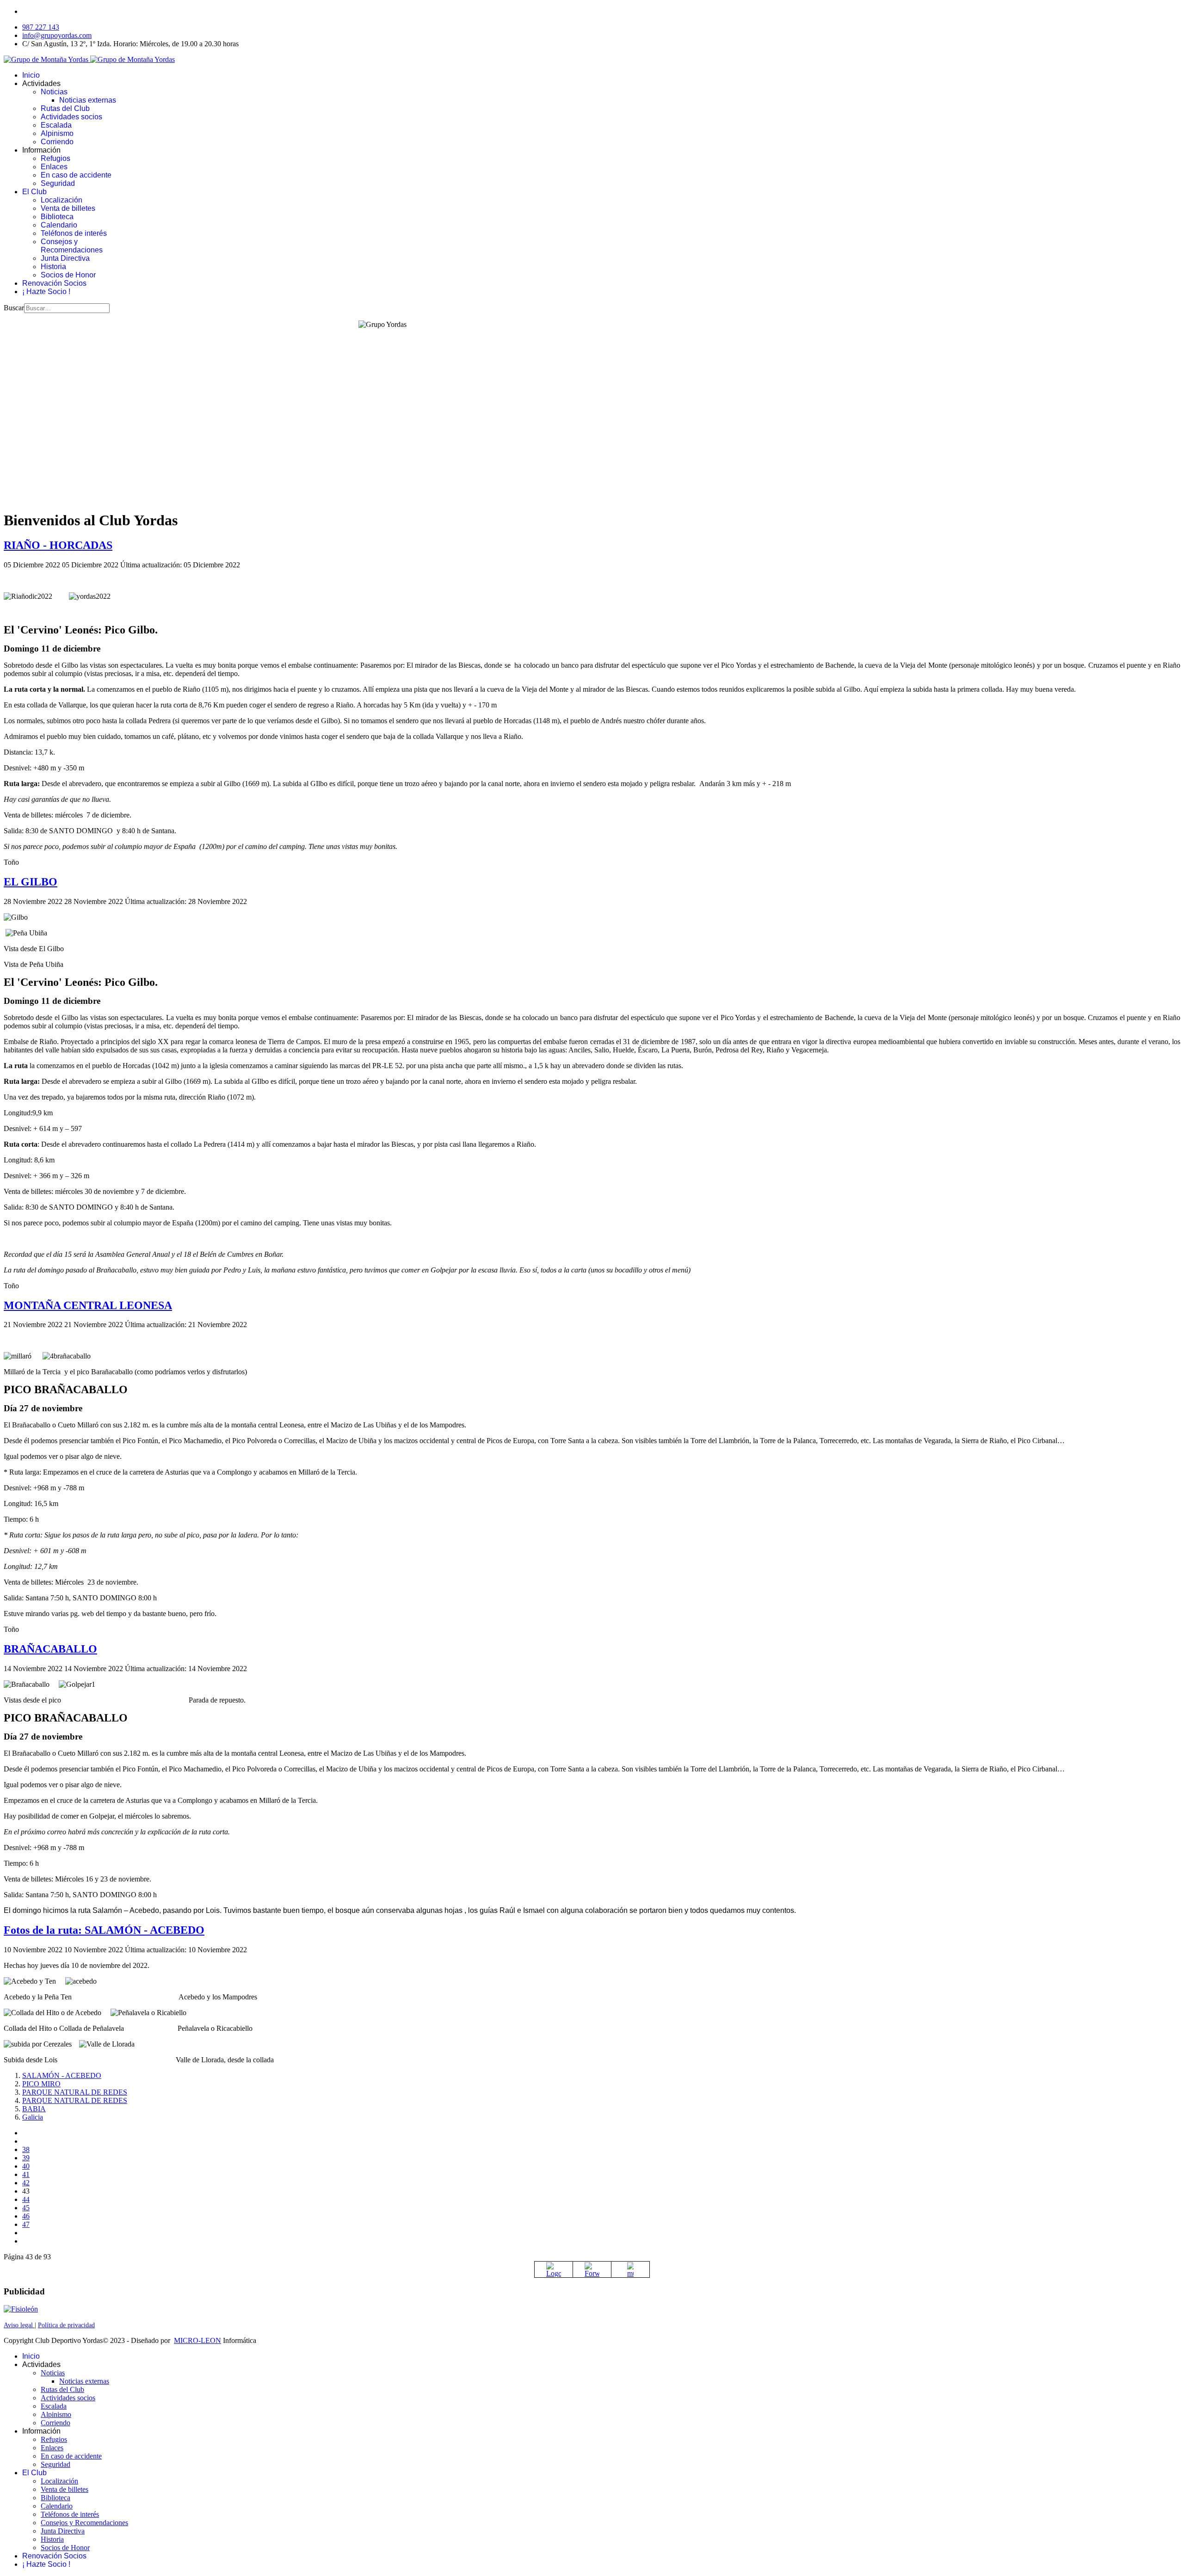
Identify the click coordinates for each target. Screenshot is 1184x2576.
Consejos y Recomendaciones (72, 246)
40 (26, 2166)
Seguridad (58, 183)
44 (26, 2199)
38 (26, 2149)
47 (26, 2224)
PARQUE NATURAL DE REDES (75, 2092)
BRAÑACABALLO (50, 1649)
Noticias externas (88, 100)
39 (26, 2158)
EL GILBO (31, 882)
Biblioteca (57, 217)
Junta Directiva (65, 258)
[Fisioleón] (21, 2309)
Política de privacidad (66, 2325)
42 (26, 2183)
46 (26, 2216)
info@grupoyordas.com (57, 35)
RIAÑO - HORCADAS (58, 545)
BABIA (34, 2109)
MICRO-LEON (197, 2340)
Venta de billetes (68, 208)
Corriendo (57, 142)
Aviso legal (19, 2325)
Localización (62, 200)
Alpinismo (57, 133)
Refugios (55, 158)
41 (26, 2174)
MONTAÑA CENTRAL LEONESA (88, 1305)
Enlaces (54, 167)
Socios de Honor (68, 275)
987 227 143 (41, 27)
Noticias (54, 92)
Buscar (14, 308)
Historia (53, 267)
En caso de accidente (76, 175)
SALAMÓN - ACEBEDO (62, 2075)
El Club (34, 192)
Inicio (31, 75)
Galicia (33, 2117)
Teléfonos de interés (74, 233)
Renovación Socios (54, 283)
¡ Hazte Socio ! (46, 292)
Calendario (59, 225)
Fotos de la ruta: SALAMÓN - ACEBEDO (104, 1930)
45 (26, 2208)
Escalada (56, 125)
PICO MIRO (41, 2084)
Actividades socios (71, 117)
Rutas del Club (65, 108)
